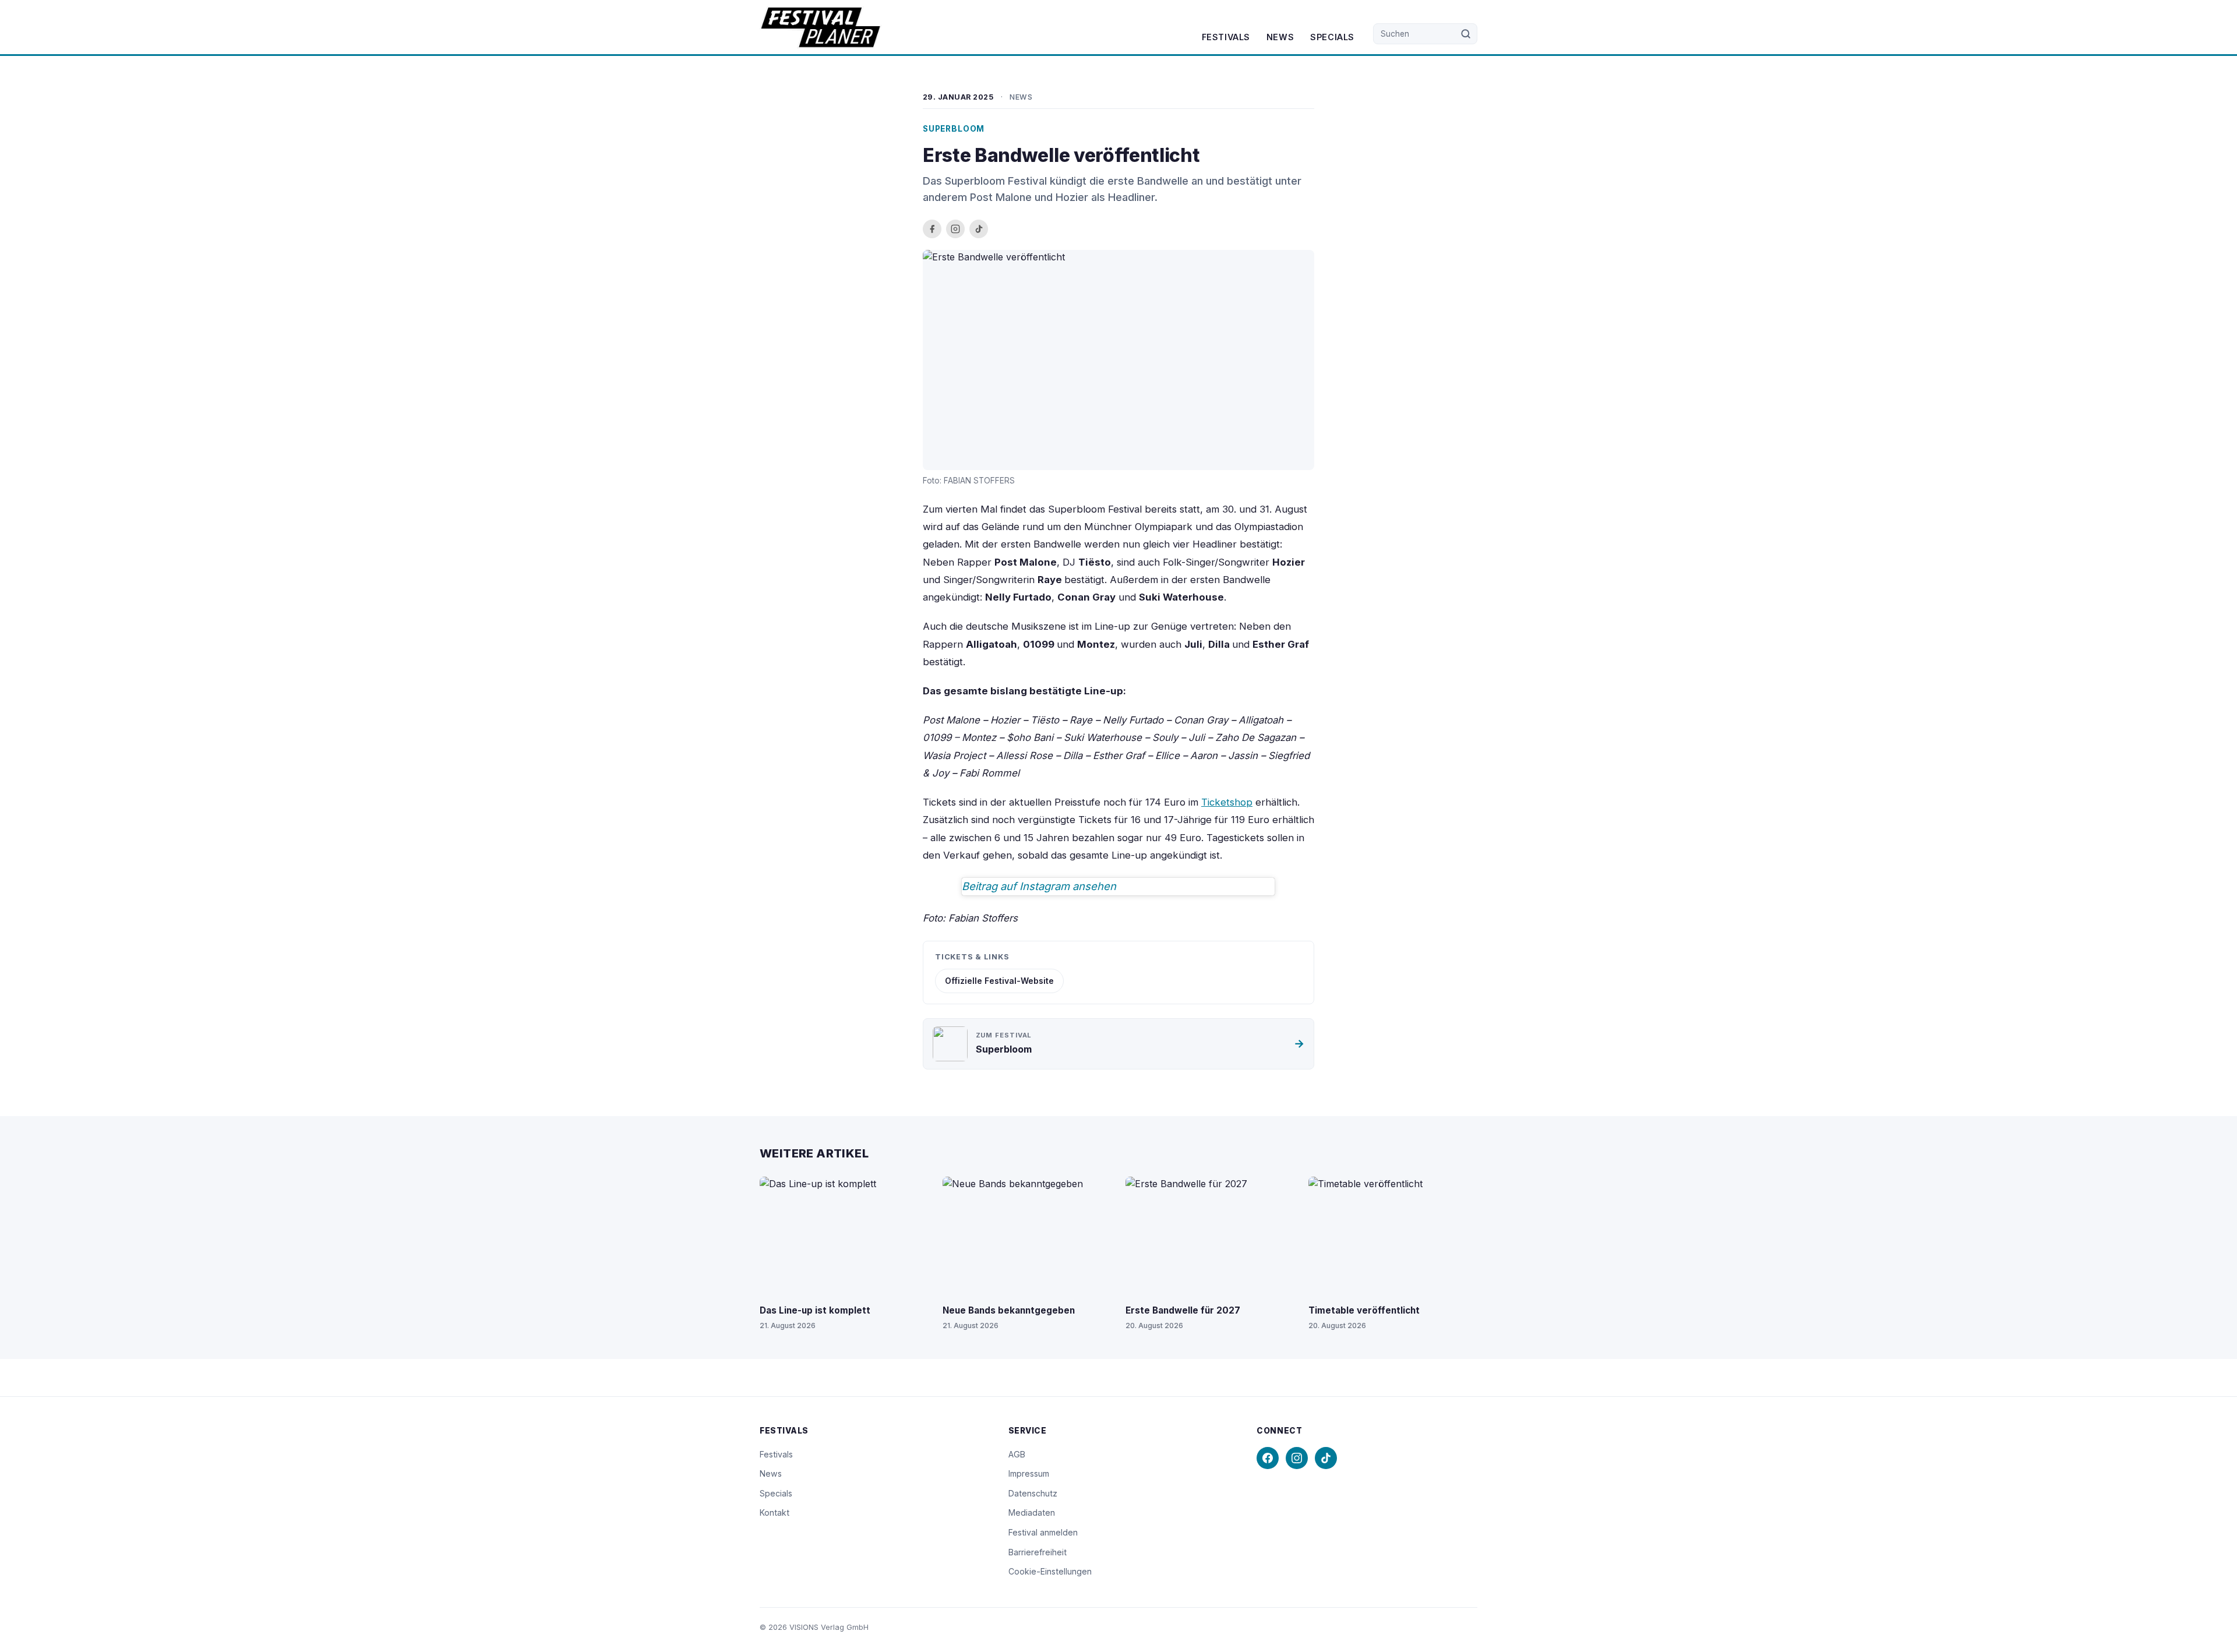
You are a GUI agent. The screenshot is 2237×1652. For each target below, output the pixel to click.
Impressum (1029, 1473)
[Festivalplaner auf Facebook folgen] (932, 229)
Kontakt (775, 1512)
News (1280, 37)
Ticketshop (1227, 802)
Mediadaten (1032, 1512)
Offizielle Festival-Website (999, 981)
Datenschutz (1033, 1493)
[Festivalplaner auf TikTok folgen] (979, 229)
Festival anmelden (1043, 1532)
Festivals (1226, 37)
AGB (1017, 1454)
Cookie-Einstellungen (1050, 1571)
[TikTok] (1326, 1458)
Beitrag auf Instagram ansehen (1039, 886)
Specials (1332, 37)
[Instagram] (1297, 1458)
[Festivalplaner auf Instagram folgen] (955, 229)
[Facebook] (1268, 1458)
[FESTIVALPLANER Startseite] (821, 27)
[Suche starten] (1466, 34)
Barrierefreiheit (1038, 1552)
